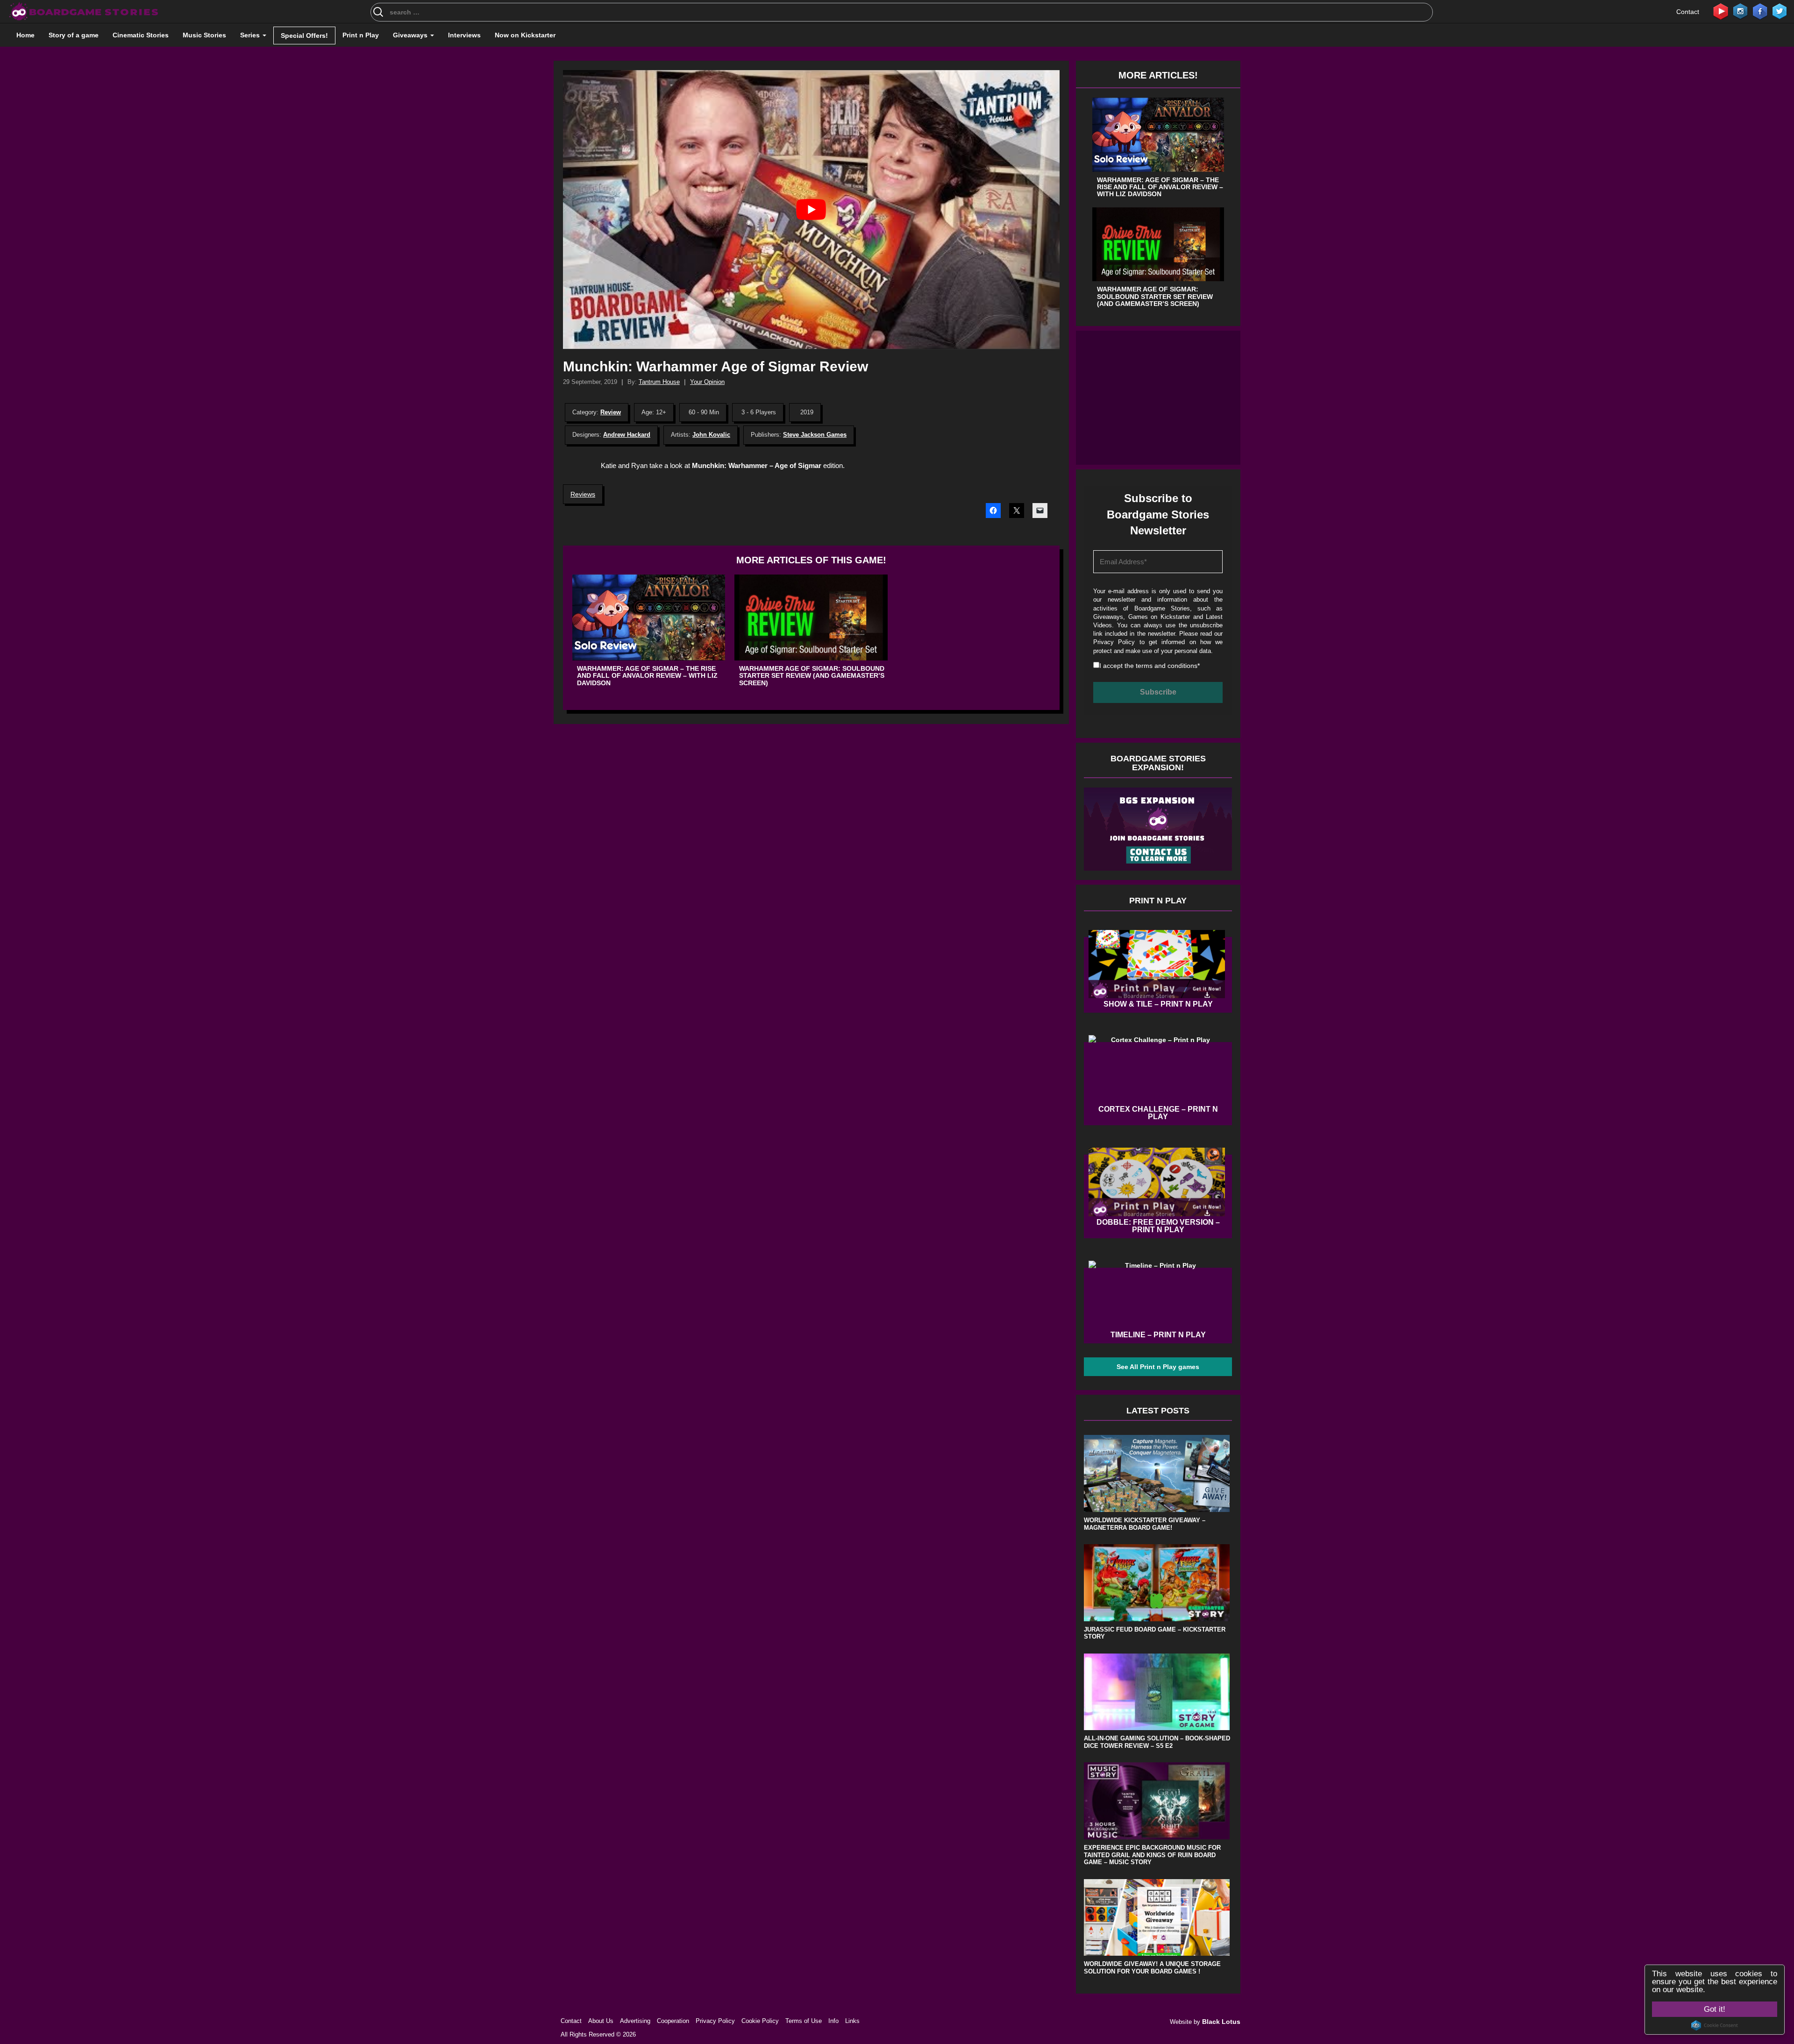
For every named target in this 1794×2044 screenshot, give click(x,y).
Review (611, 412)
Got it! (1715, 2009)
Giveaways (411, 35)
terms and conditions (1167, 666)
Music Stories (204, 35)
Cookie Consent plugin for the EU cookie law (1715, 2025)
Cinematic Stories (141, 35)
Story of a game (74, 35)
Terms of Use (804, 2021)
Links (852, 2021)
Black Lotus (1221, 2022)
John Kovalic (711, 435)
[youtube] (1721, 11)
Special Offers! (304, 35)
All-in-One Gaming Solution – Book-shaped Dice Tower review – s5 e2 (1157, 1742)
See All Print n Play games (1158, 1367)
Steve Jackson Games (815, 435)
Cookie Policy (760, 2021)
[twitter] (1780, 11)
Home (25, 35)
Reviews (583, 494)
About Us (601, 2021)
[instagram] (1740, 11)
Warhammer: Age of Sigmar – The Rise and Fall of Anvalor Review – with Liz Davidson (647, 676)
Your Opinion (707, 382)
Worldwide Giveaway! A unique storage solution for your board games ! (1152, 1968)
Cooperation (673, 2021)
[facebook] (1760, 11)
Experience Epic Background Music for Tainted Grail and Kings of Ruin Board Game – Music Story (1152, 1855)
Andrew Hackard (627, 435)
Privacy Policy (1114, 642)
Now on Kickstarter (525, 35)
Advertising (635, 2021)
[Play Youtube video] (811, 209)
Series (251, 35)
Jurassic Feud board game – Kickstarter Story (1155, 1633)
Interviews (464, 35)
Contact (1688, 12)
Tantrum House (659, 382)
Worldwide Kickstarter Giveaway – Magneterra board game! (1145, 1524)
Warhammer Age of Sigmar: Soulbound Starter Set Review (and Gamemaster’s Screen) (812, 676)
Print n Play (361, 35)
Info (833, 2021)
